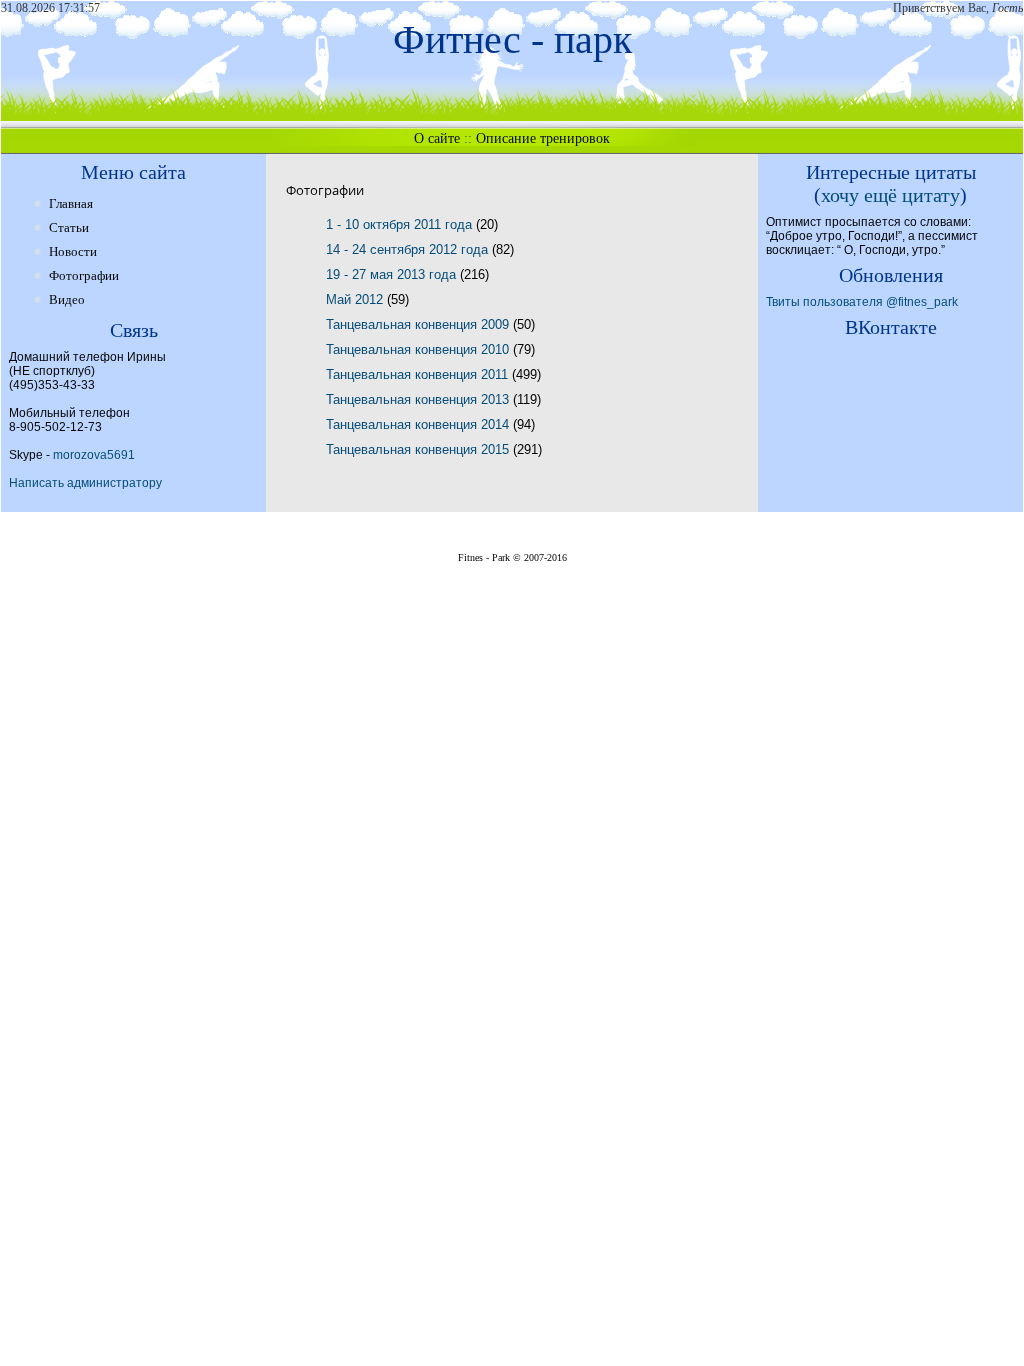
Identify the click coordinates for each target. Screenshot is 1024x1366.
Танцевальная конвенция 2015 (419, 449)
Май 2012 (356, 299)
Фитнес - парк (512, 39)
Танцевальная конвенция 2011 (419, 374)
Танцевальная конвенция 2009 (419, 324)
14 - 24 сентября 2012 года (409, 249)
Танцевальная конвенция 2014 (419, 424)
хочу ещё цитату (890, 195)
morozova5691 (94, 455)
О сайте (437, 138)
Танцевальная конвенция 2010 (419, 349)
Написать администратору (85, 483)
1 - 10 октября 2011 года (401, 224)
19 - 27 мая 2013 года (393, 274)
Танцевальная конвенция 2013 (419, 399)
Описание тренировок (543, 138)
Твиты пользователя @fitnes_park (862, 302)
